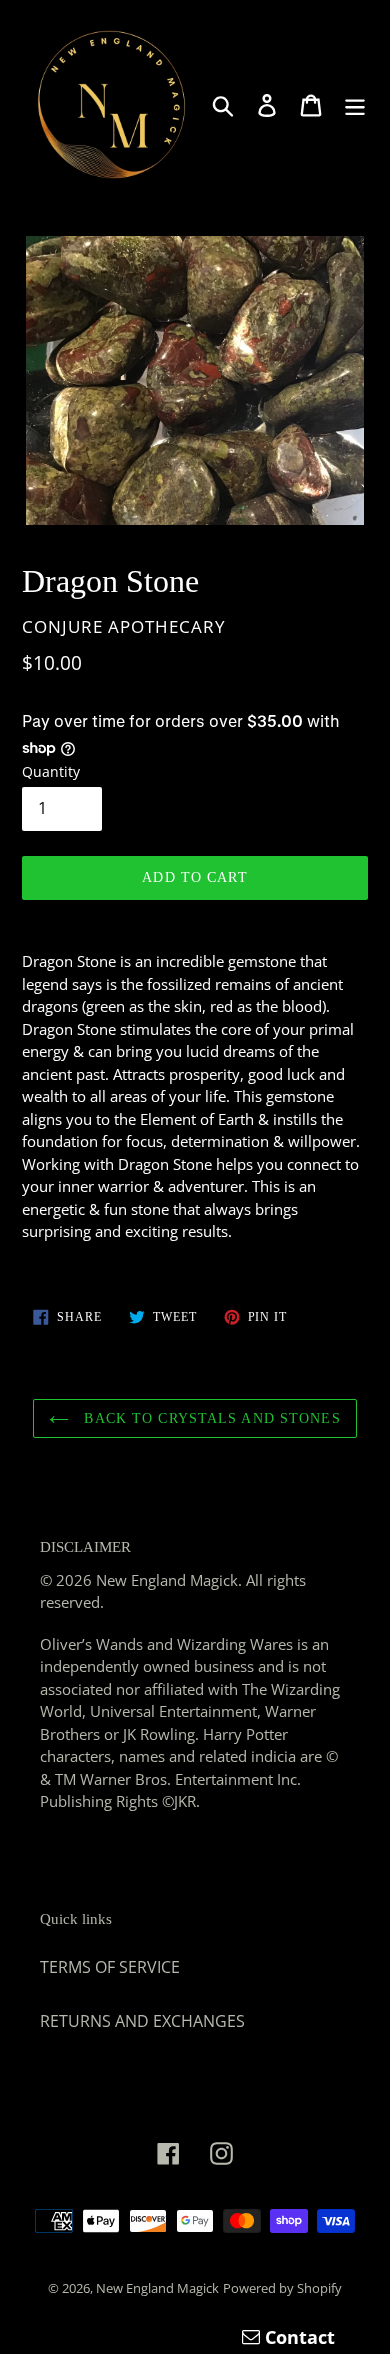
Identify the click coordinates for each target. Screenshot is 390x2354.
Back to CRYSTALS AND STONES (209, 1418)
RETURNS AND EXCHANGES (142, 2021)
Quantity (51, 771)
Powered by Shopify (282, 2288)
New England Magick (157, 2288)
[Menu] (355, 104)
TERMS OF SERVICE (110, 1967)
